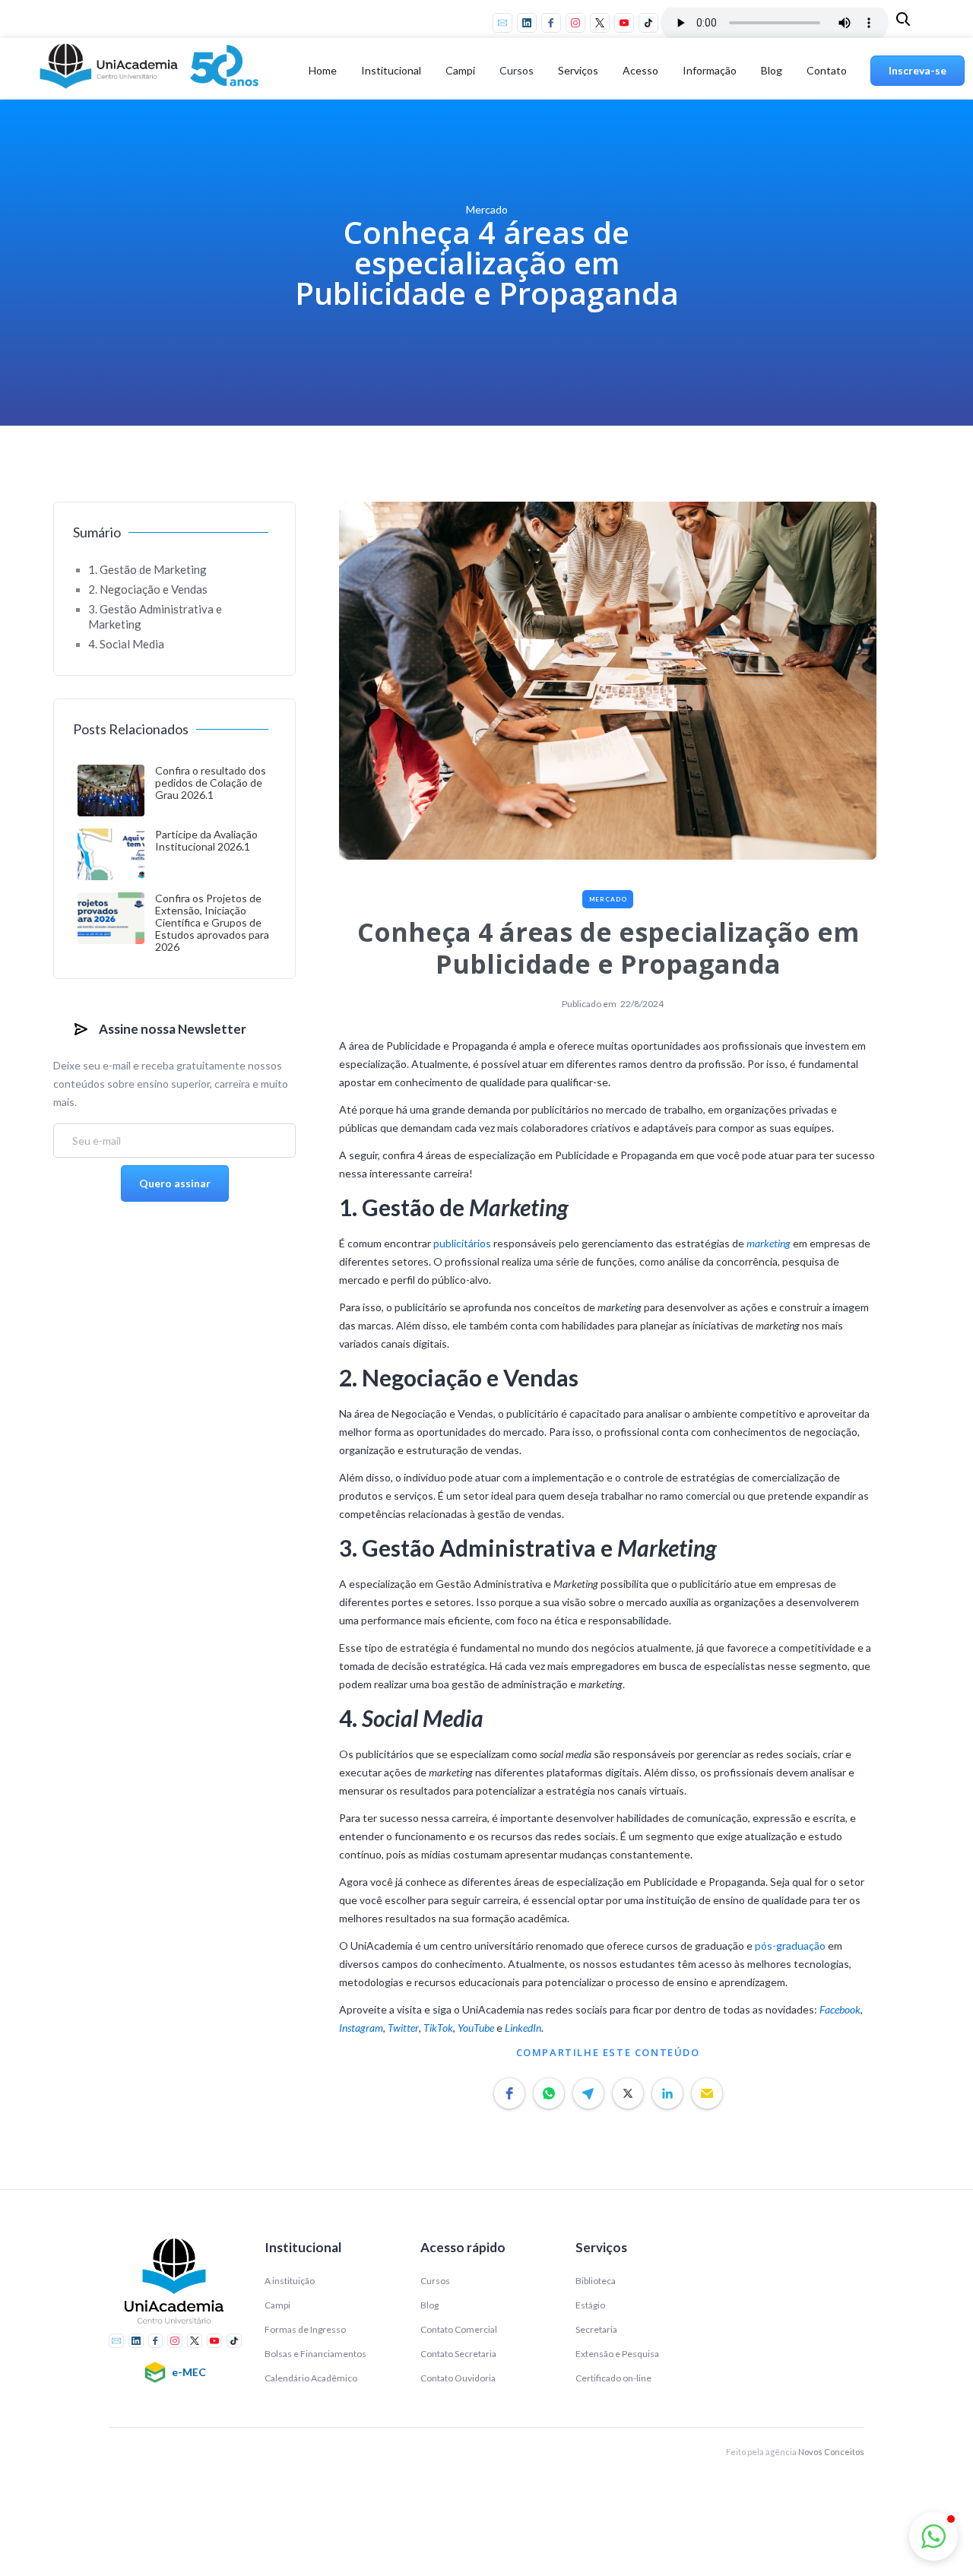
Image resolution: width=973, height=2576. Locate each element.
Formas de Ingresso (305, 2329)
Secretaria (596, 2329)
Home (323, 70)
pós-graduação (790, 1945)
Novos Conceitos (831, 2452)
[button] (391, 71)
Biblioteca (596, 2281)
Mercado (608, 899)
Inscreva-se (918, 70)
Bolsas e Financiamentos (315, 2354)
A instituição (290, 2281)
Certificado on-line (613, 2378)
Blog (772, 70)
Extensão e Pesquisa (617, 2354)
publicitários (462, 1243)
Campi (277, 2305)
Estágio (590, 2305)
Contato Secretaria (458, 2354)
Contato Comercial (459, 2329)
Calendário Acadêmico (311, 2378)
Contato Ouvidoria (458, 2378)
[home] (152, 71)
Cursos (517, 70)
